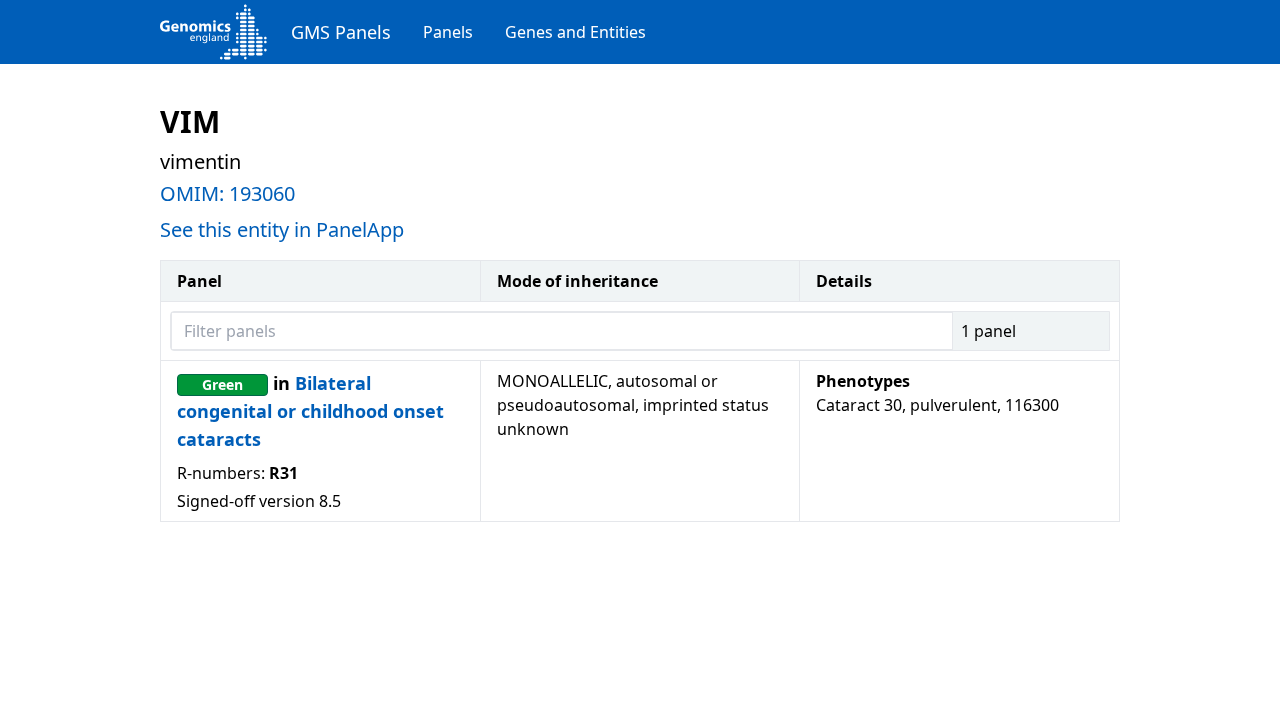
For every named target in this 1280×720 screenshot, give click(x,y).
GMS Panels (341, 32)
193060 (262, 193)
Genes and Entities (575, 32)
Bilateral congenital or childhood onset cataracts (310, 411)
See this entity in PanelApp (282, 229)
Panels (448, 32)
